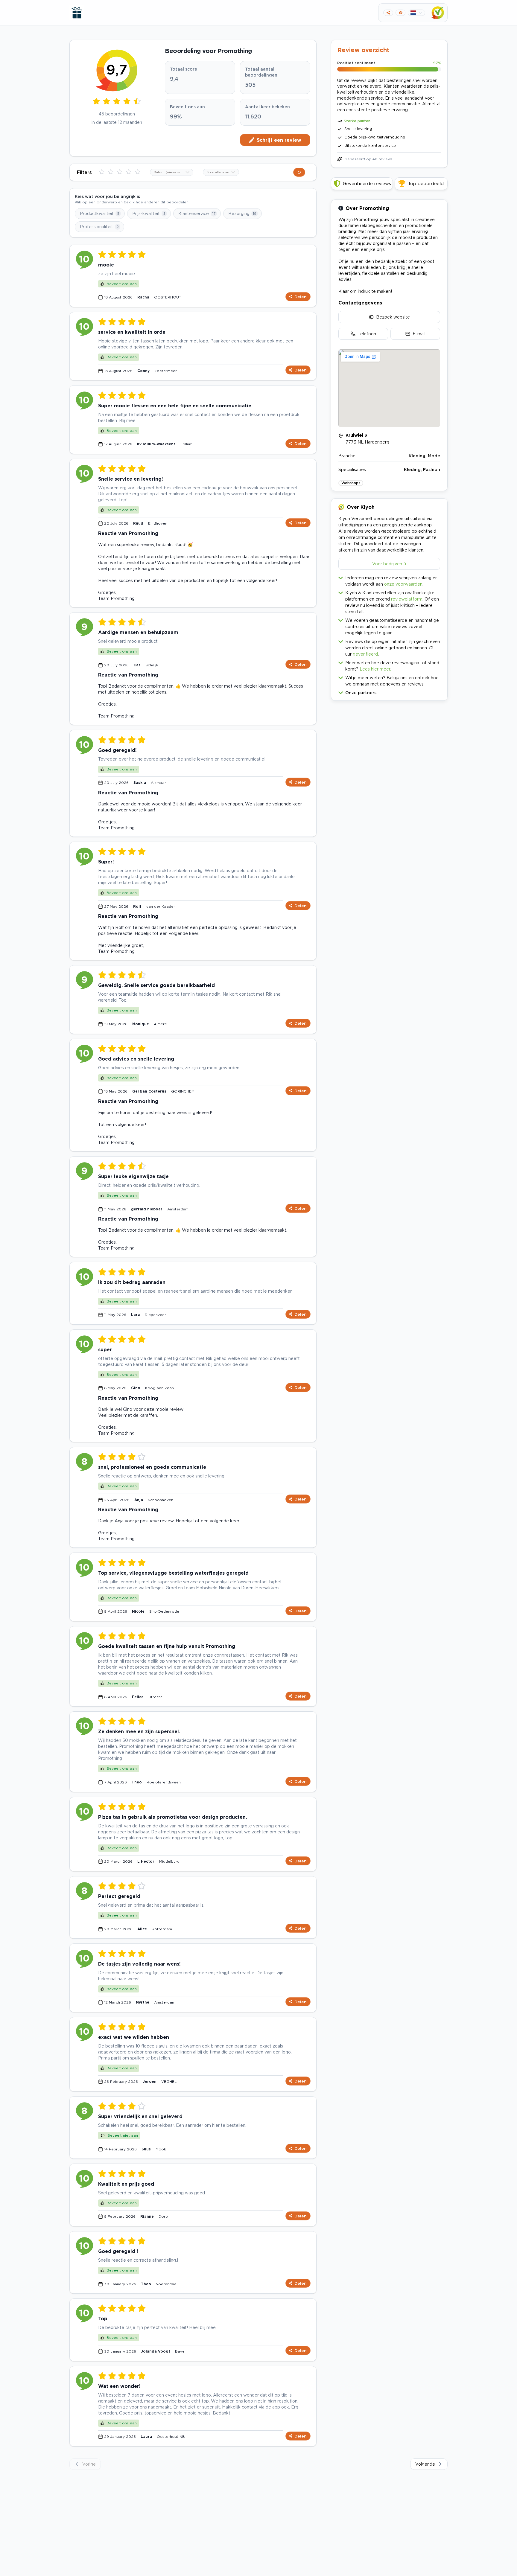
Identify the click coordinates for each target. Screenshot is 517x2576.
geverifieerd (365, 654)
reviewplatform (407, 599)
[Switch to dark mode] (400, 13)
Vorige (89, 2464)
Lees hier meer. (375, 669)
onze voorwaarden (403, 584)
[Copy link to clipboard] (388, 13)
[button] (389, 691)
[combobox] (172, 172)
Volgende (425, 2464)
